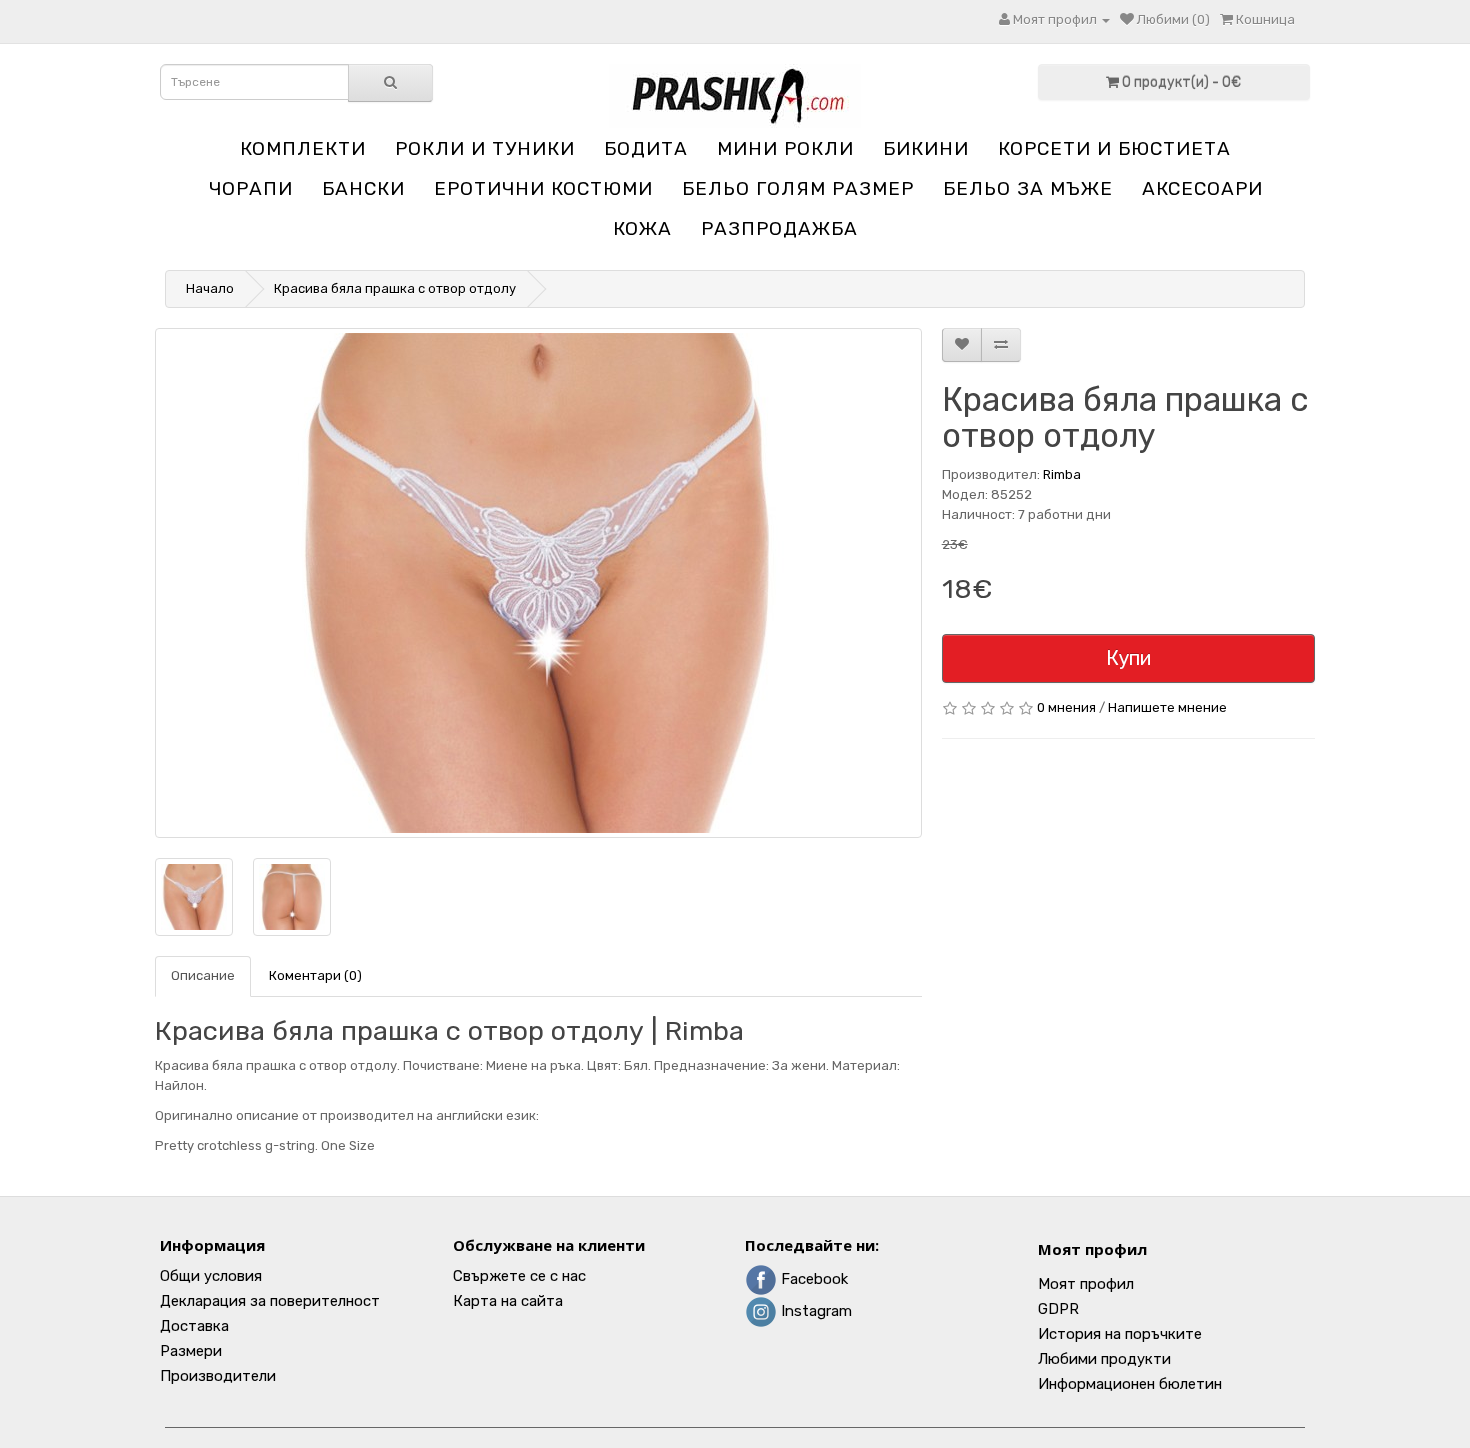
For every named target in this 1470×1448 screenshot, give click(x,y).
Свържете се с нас (519, 1276)
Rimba (1062, 474)
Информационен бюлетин (1130, 1384)
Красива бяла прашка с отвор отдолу (395, 288)
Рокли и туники (485, 148)
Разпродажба (779, 228)
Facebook (812, 1279)
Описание (203, 975)
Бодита (646, 148)
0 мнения (1066, 707)
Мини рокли (785, 148)
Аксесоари (1202, 188)
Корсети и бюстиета (1114, 148)
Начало (210, 288)
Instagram (814, 1311)
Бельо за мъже (1028, 188)
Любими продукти (1104, 1359)
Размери (191, 1351)
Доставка (194, 1326)
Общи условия (211, 1276)
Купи (1128, 658)
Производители (218, 1376)
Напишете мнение (1167, 707)
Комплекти (303, 148)
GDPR (1058, 1309)
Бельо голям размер (798, 188)
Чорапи (251, 188)
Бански (363, 188)
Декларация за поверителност (270, 1301)
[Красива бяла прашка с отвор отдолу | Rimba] (538, 583)
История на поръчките (1120, 1334)
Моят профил (1092, 1249)
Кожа (642, 228)
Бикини (926, 148)
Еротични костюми (543, 188)
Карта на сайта (508, 1301)
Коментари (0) (315, 975)
